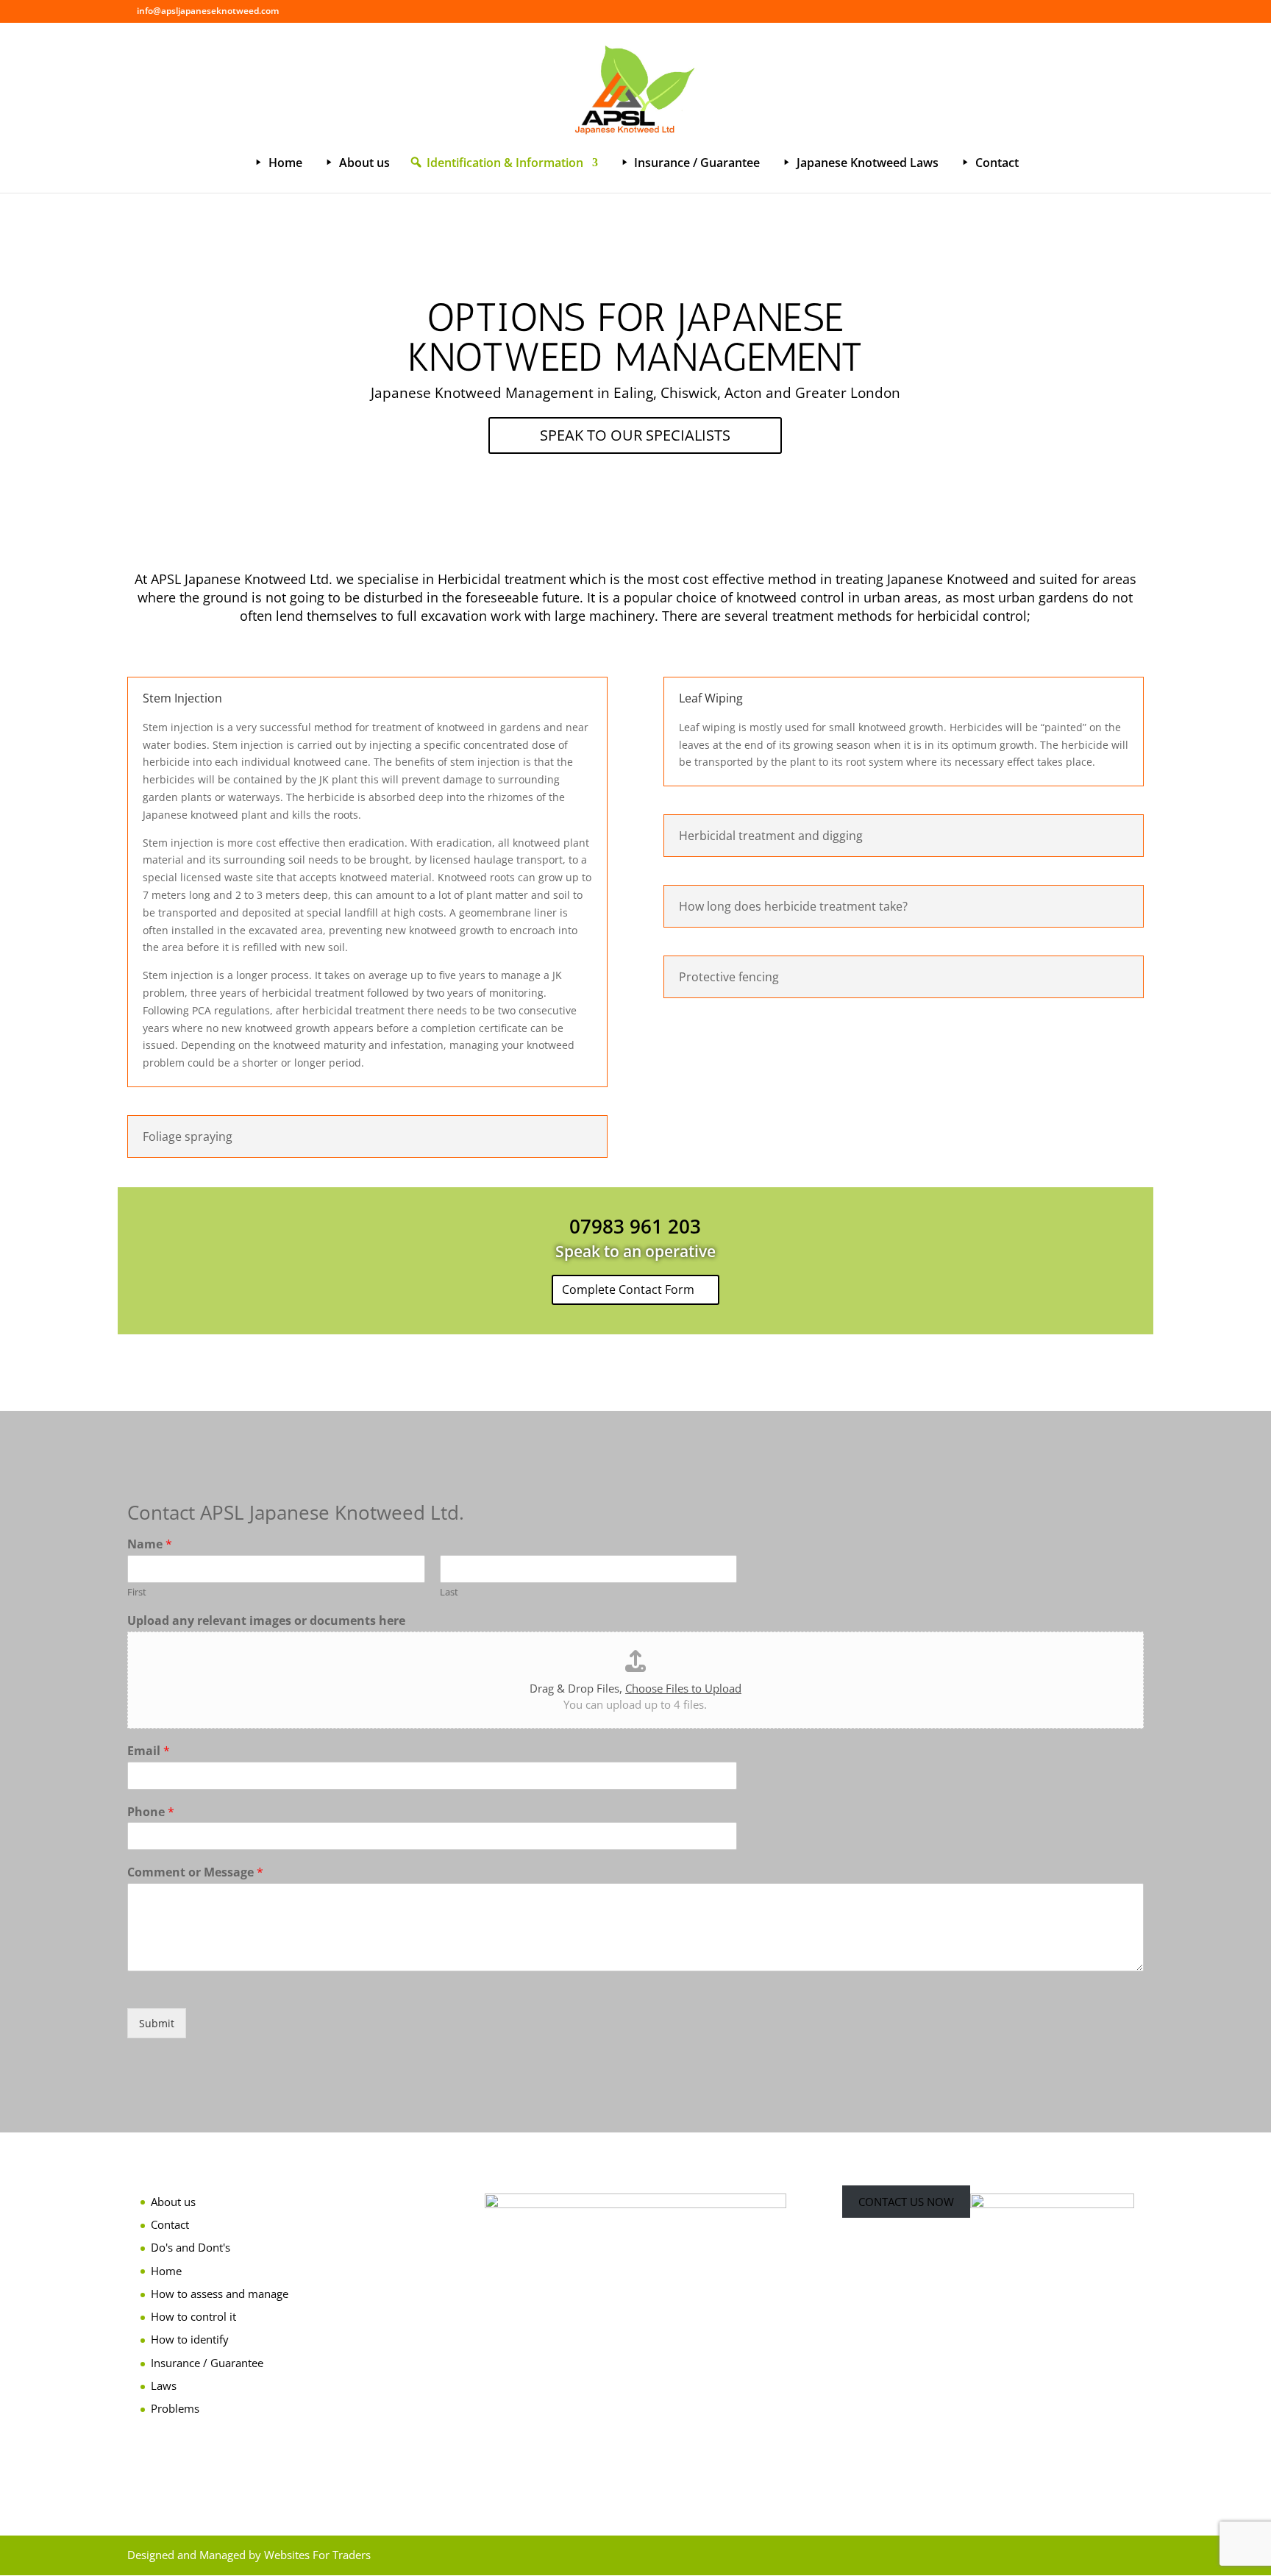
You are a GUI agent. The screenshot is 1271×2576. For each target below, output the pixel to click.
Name (150, 1544)
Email (149, 1751)
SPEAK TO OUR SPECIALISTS (635, 435)
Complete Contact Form (628, 1289)
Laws (164, 2385)
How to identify (190, 2339)
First (137, 1592)
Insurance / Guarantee (207, 2363)
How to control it (193, 2316)
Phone (151, 1812)
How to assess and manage (220, 2294)
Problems (175, 2408)
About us (173, 2202)
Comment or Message (195, 1872)
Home (166, 2271)
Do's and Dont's (191, 2247)
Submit (157, 2023)
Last (449, 1592)
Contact (170, 2224)
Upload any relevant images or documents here (266, 1621)
